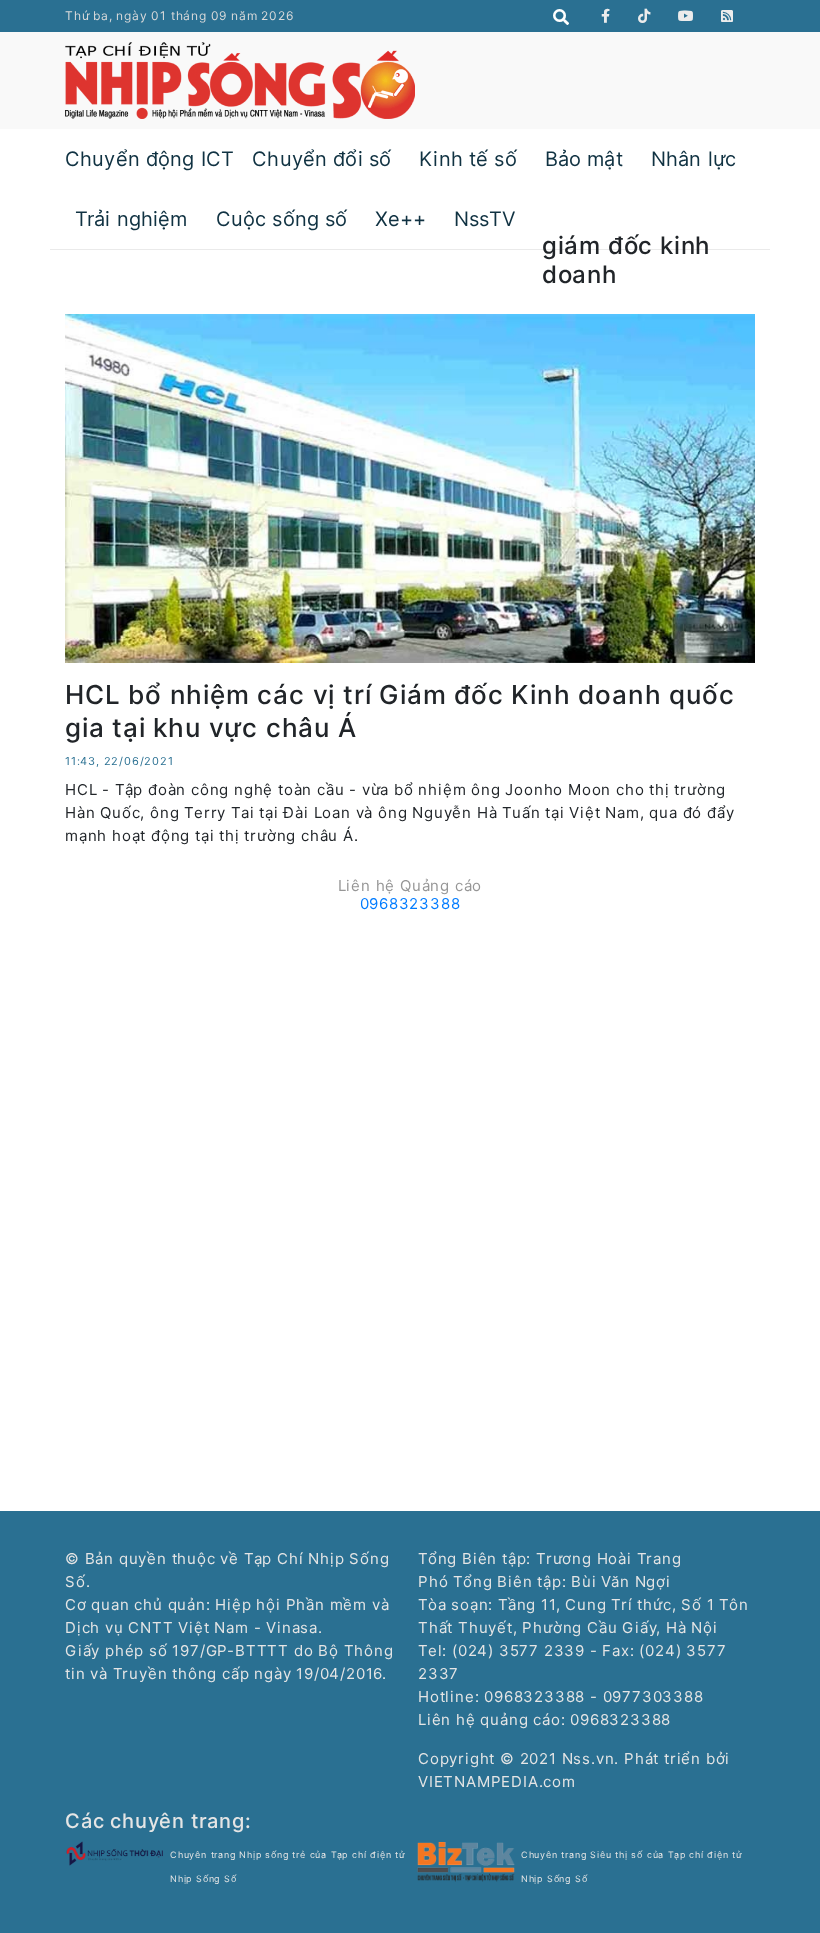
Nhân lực (693, 159)
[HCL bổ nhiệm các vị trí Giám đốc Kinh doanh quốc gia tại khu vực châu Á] (410, 486)
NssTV (485, 219)
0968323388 (410, 903)
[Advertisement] (410, 1061)
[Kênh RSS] (727, 16)
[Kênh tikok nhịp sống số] (644, 16)
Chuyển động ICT (149, 159)
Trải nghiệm (131, 219)
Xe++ (400, 219)
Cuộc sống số (282, 219)
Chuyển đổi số (321, 159)
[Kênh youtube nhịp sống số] (686, 16)
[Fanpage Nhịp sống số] (606, 16)
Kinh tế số (468, 159)
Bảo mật (584, 159)
